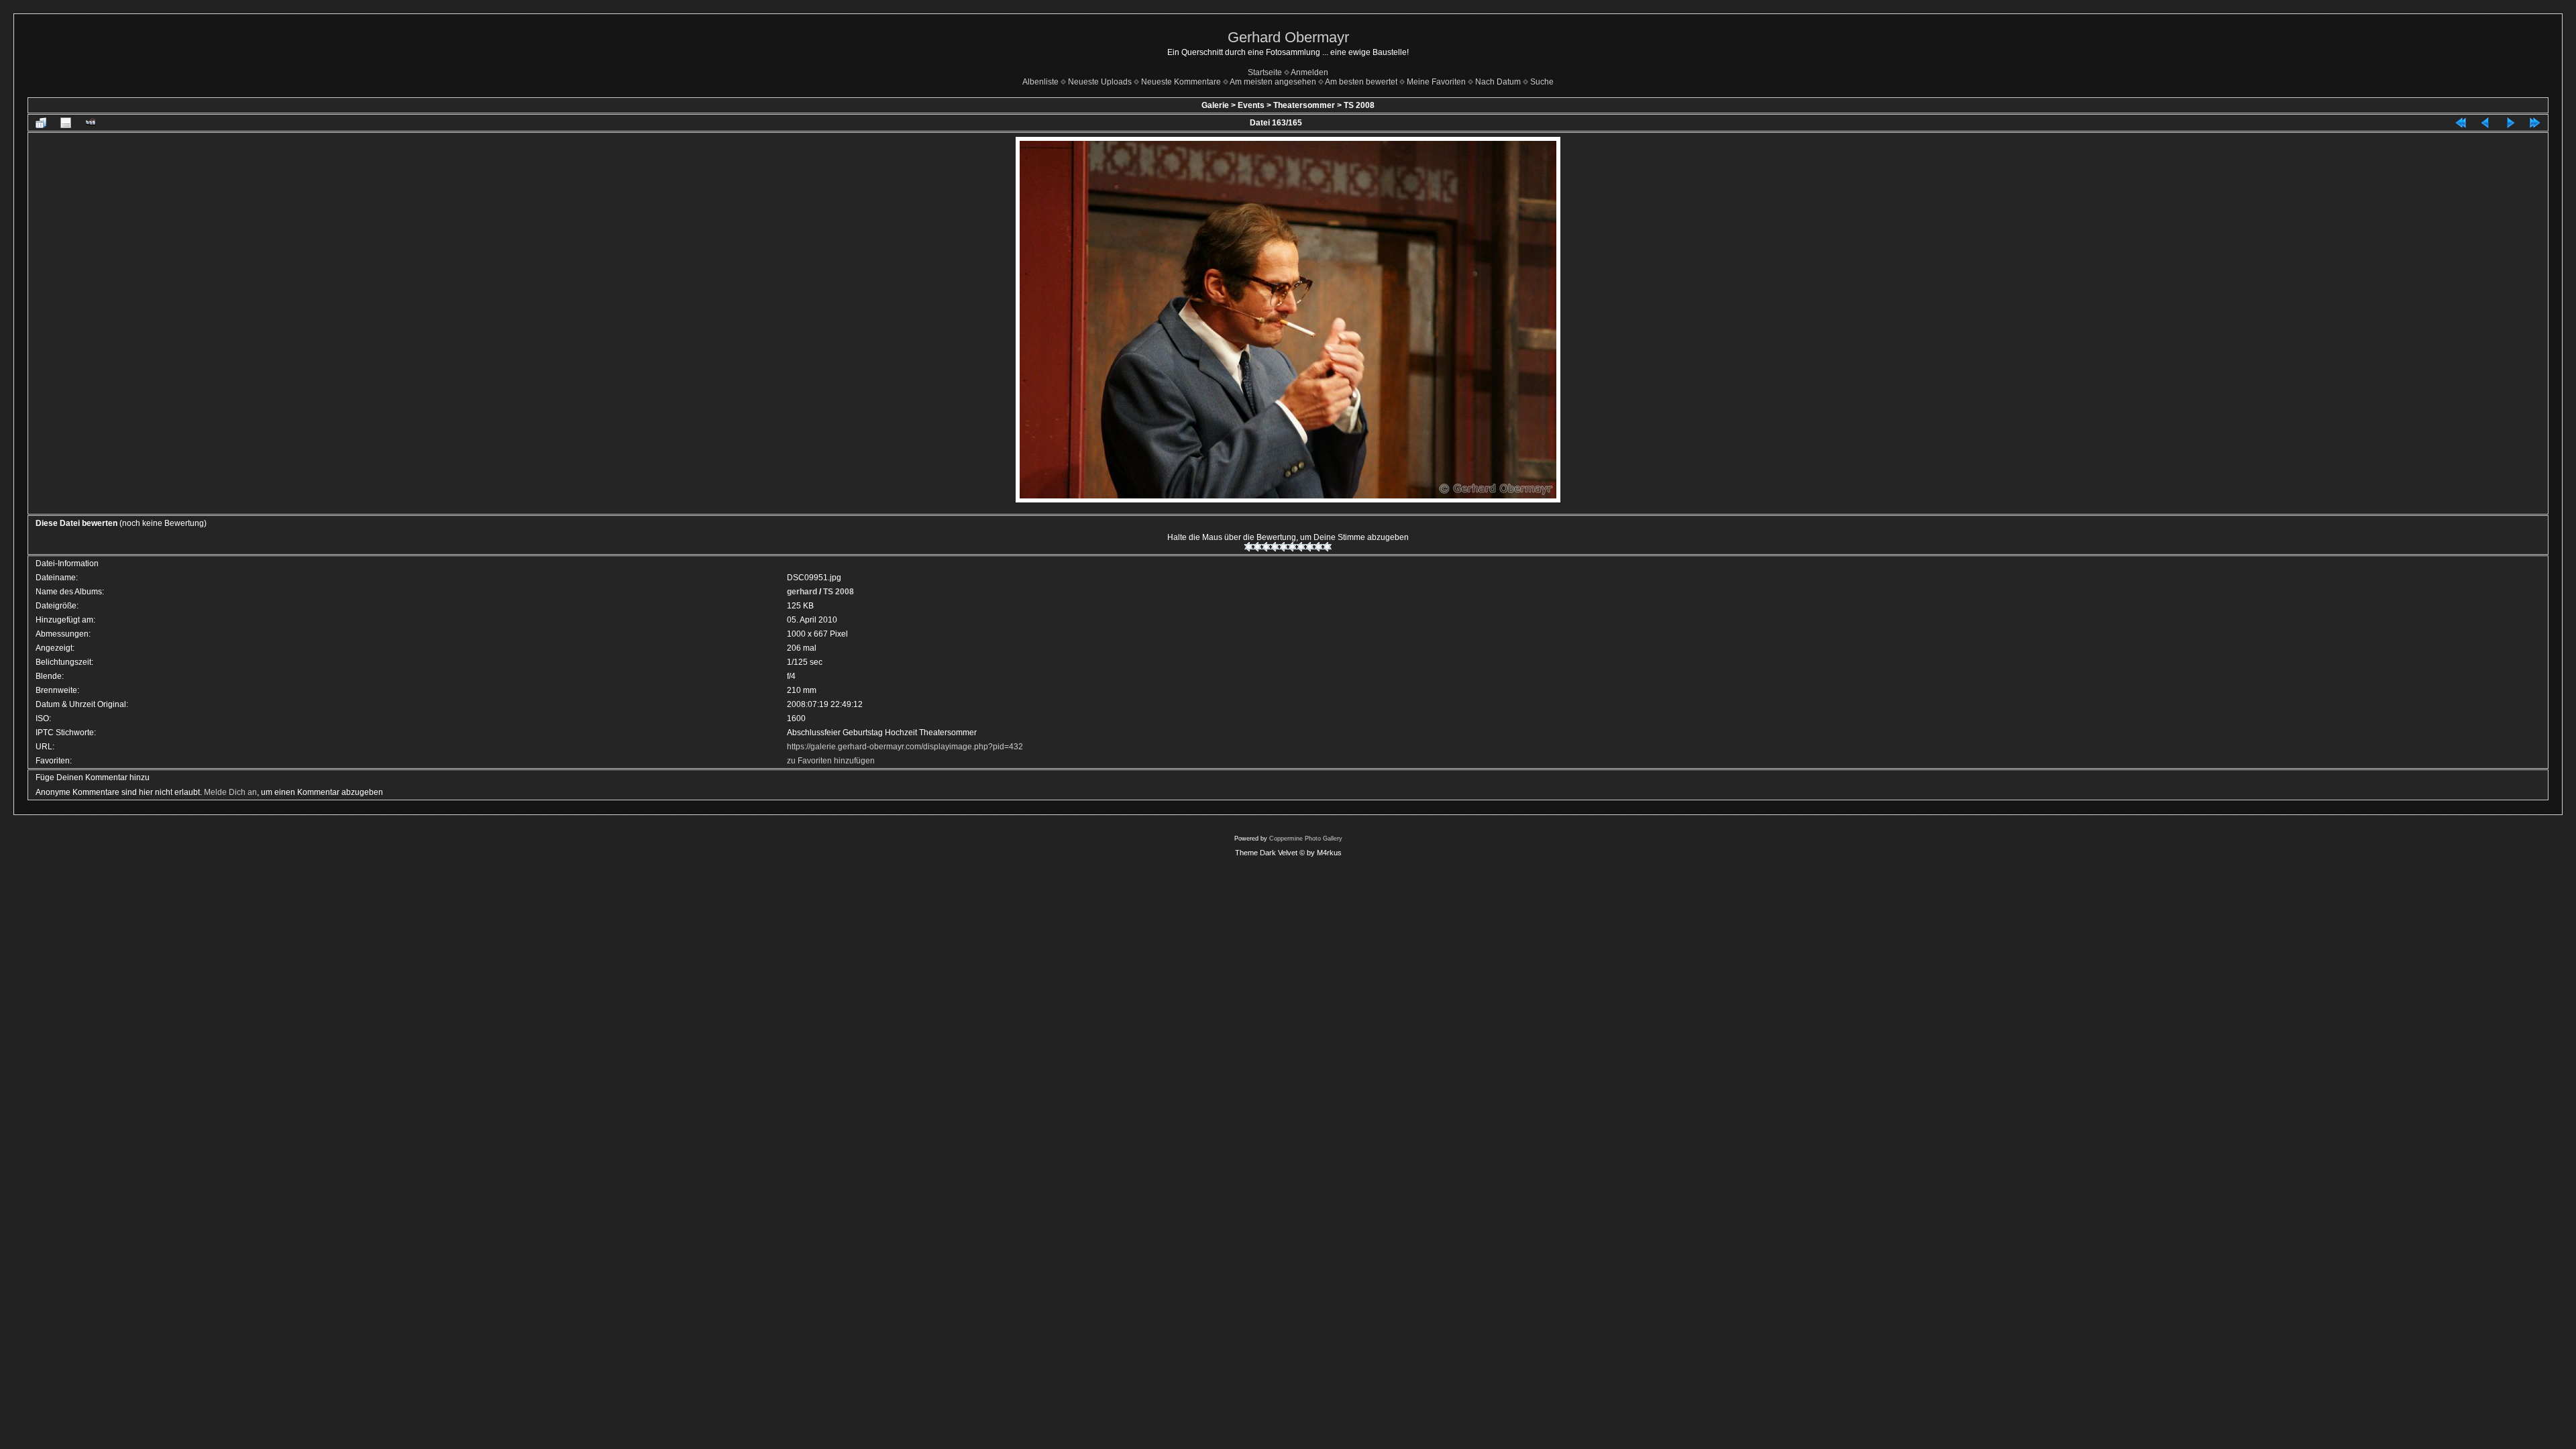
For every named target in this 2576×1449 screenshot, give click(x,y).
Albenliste (1040, 82)
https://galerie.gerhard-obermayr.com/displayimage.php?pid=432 (905, 747)
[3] (1266, 547)
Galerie (1215, 105)
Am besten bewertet (1361, 82)
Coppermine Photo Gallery (1306, 839)
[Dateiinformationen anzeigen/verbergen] (66, 123)
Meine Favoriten (1436, 82)
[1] (1249, 547)
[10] (1327, 547)
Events (1251, 105)
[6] (1292, 547)
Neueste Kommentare (1181, 82)
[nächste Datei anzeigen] (2510, 123)
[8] (1310, 547)
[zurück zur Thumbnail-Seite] (41, 123)
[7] (1301, 547)
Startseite (1265, 72)
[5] (1284, 547)
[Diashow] (91, 123)
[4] (1275, 547)
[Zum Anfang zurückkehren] (2461, 123)
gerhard (802, 592)
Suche (1542, 82)
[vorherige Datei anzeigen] (2485, 123)
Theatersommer (1304, 105)
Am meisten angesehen (1273, 82)
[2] (1257, 547)
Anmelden (1309, 72)
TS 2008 (1359, 105)
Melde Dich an (230, 792)
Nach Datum (1498, 82)
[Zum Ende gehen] (2535, 123)
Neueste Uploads (1100, 82)
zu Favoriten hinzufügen (831, 761)
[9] (1319, 547)
